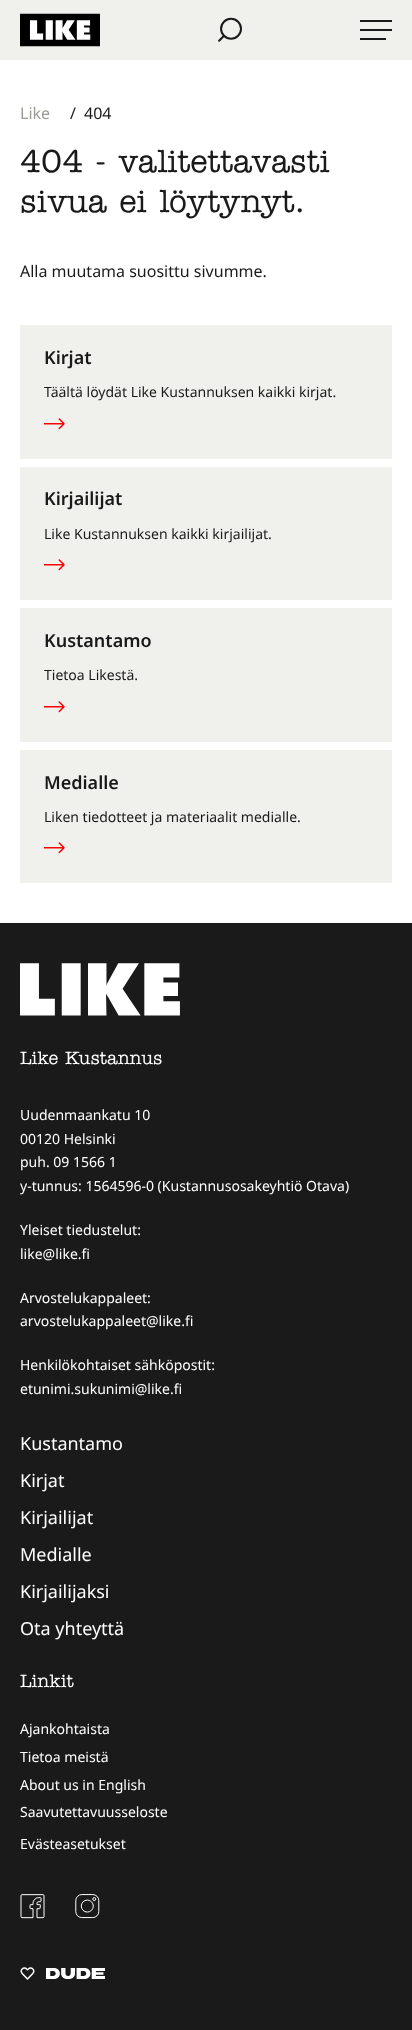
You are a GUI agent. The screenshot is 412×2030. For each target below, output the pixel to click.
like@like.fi (55, 1254)
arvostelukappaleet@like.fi (106, 1321)
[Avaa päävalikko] (376, 30)
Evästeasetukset (73, 1844)
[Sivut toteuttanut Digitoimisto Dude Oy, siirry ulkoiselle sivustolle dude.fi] (62, 1976)
